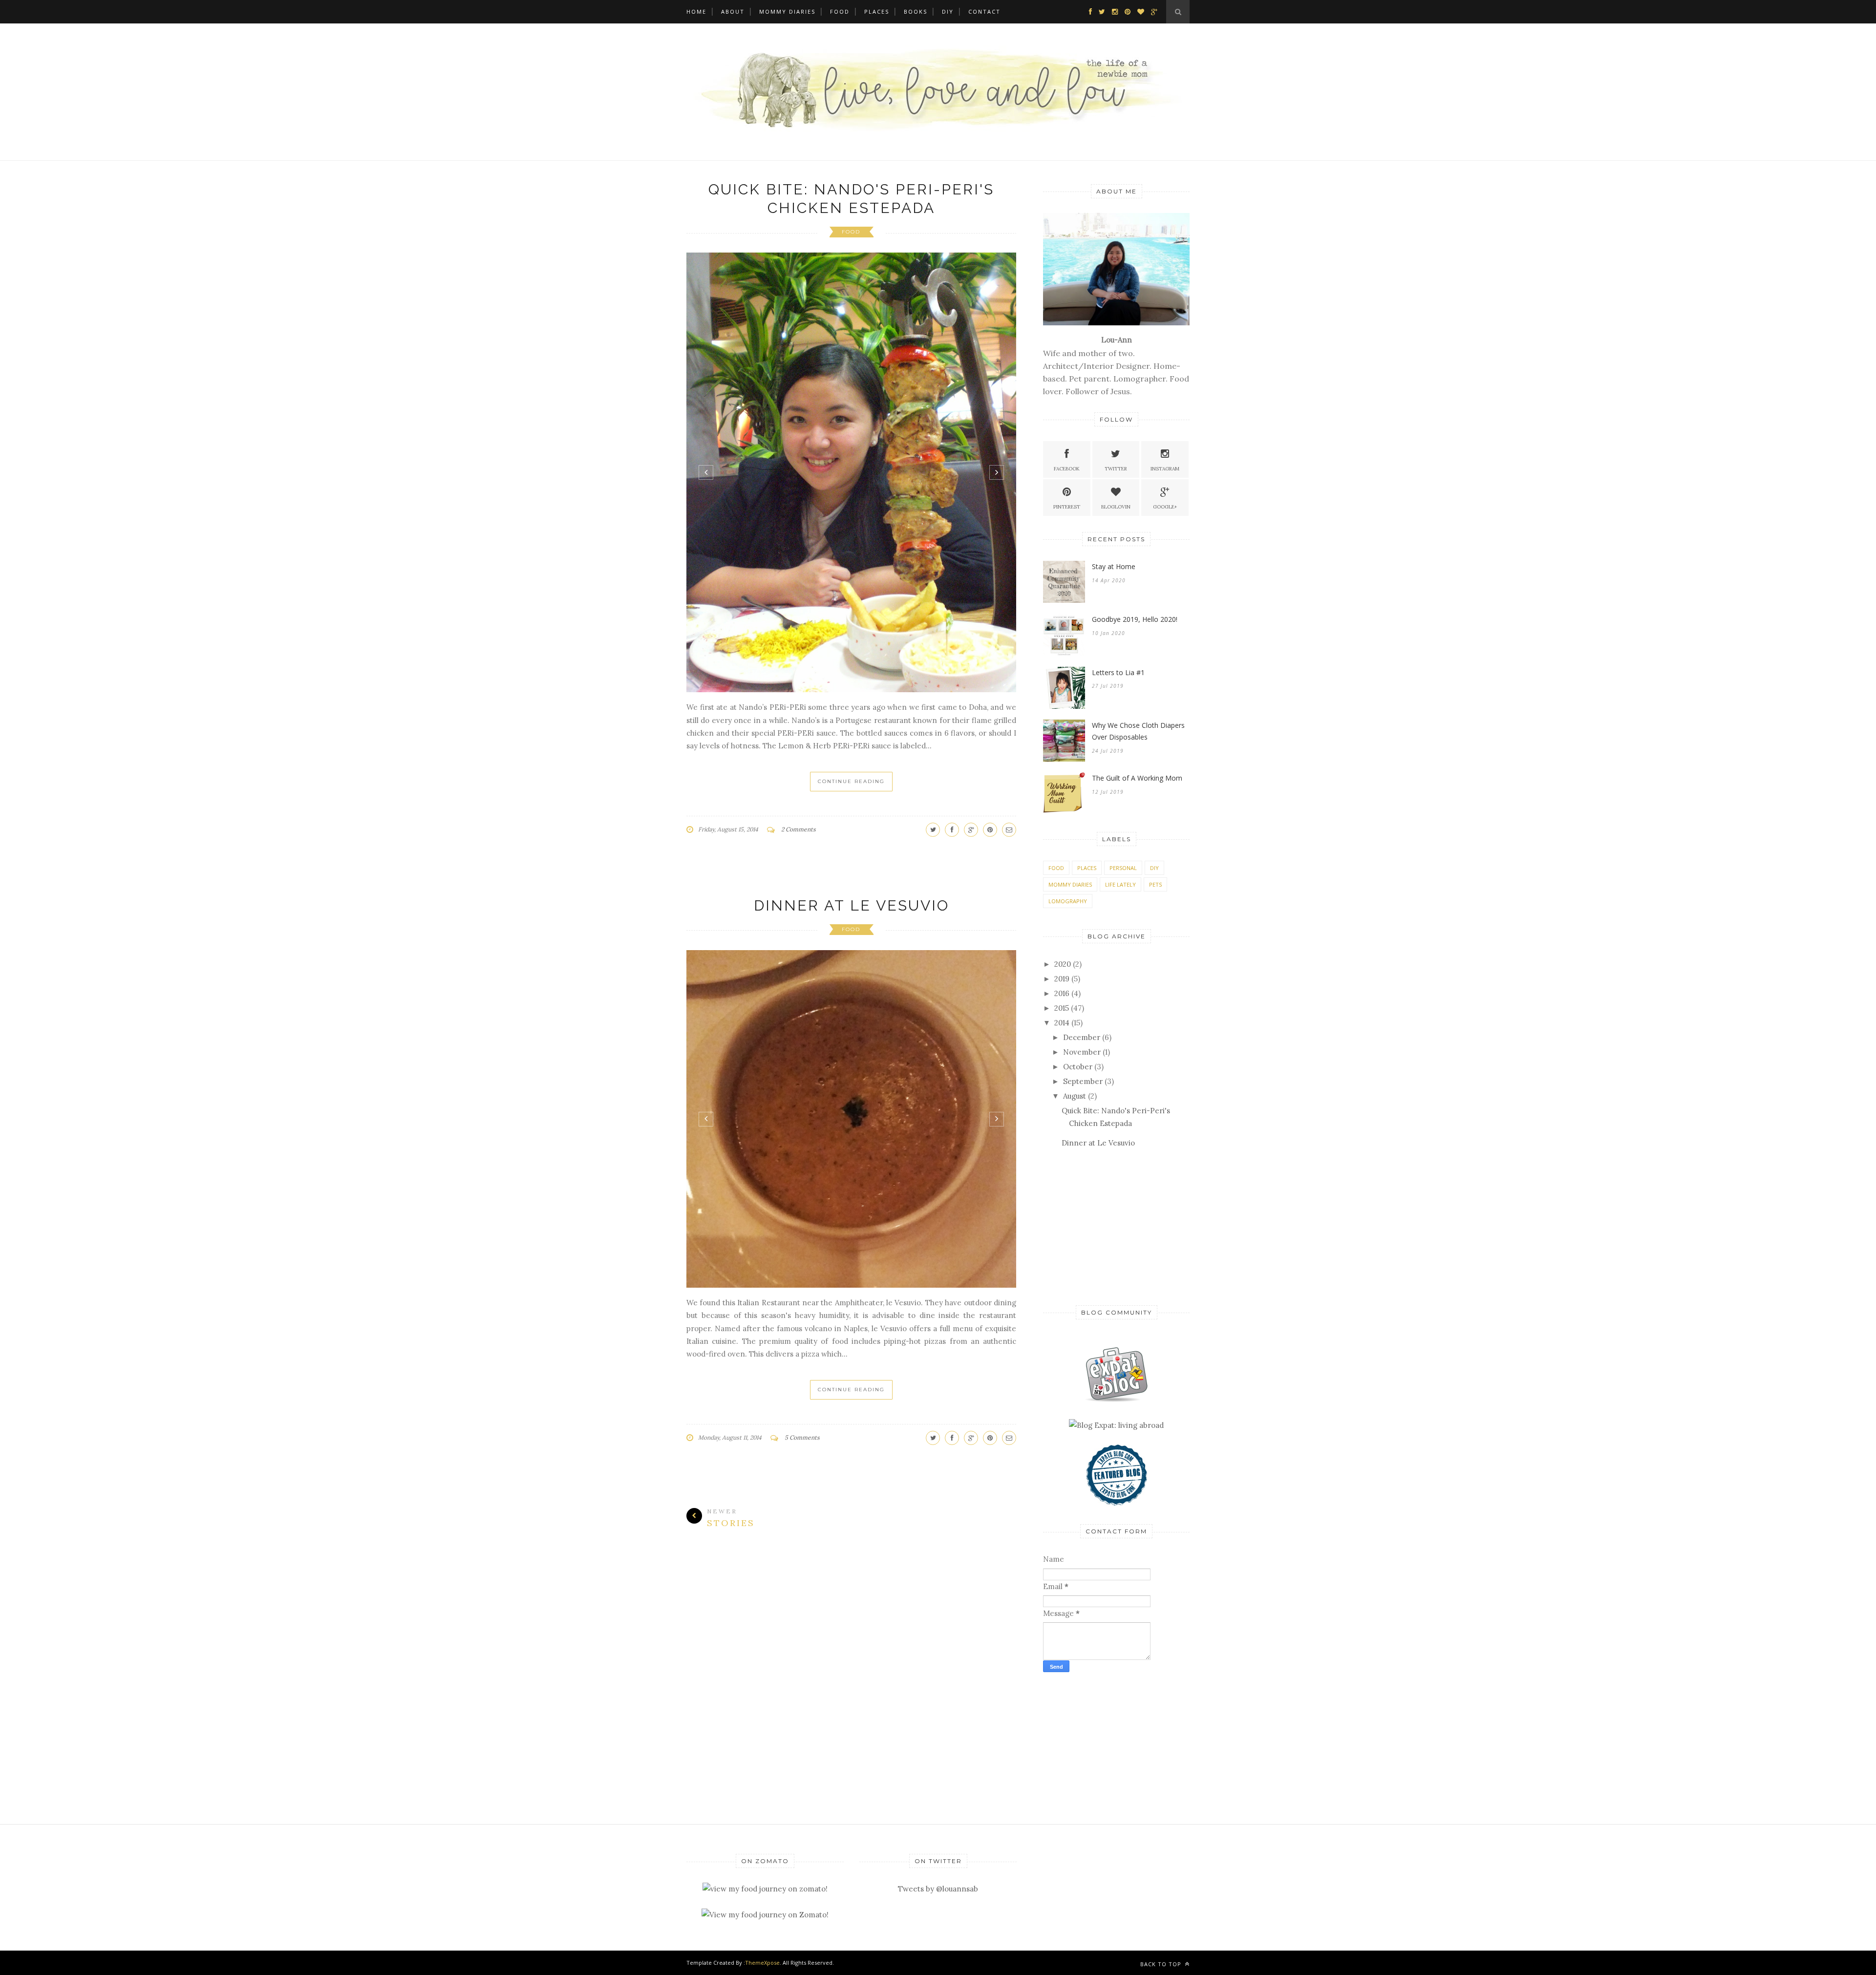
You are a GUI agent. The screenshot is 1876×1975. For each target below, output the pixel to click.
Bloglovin (1116, 507)
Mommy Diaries (787, 11)
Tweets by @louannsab (938, 1889)
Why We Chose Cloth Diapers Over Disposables (1138, 731)
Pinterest (1067, 507)
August (1075, 1096)
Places (877, 11)
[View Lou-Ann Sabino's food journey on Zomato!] (765, 1915)
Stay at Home (1114, 566)
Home (696, 11)
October (1078, 1067)
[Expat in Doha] (1116, 1399)
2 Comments (799, 637)
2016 (1062, 993)
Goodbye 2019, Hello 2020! (1135, 619)
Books (916, 11)
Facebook (1067, 469)
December (1082, 1037)
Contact (984, 11)
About (733, 11)
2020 (1063, 964)
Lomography (1068, 901)
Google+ (1165, 507)
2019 (1062, 979)
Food (840, 11)
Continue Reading (851, 589)
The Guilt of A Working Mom (1137, 778)
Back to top (1162, 1964)
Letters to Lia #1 (1118, 672)
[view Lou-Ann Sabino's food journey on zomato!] (765, 1889)
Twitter (1116, 469)
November (1082, 1052)
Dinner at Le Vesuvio (852, 713)
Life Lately (1120, 884)
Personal (1123, 868)
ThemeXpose (762, 1963)
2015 (1062, 1008)
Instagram (1165, 469)
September (1083, 1081)
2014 (1062, 1023)
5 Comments (802, 1193)
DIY (948, 11)
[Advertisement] (1104, 1226)
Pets (1155, 884)
